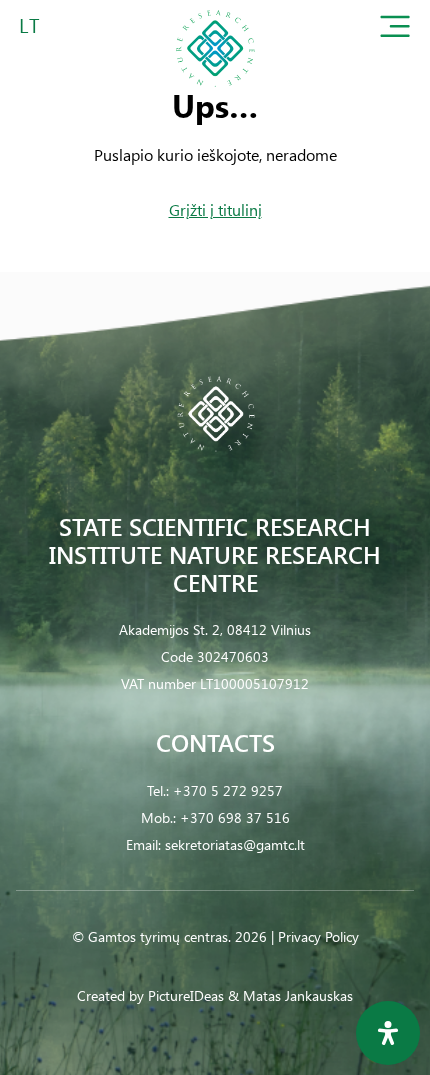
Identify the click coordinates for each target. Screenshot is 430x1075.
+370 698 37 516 (235, 817)
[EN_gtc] (215, 93)
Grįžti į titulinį (215, 209)
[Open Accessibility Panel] (388, 1033)
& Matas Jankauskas (290, 995)
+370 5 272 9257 (228, 790)
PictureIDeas (186, 995)
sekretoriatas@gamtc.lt (235, 844)
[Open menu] (395, 30)
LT (29, 24)
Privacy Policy (318, 936)
